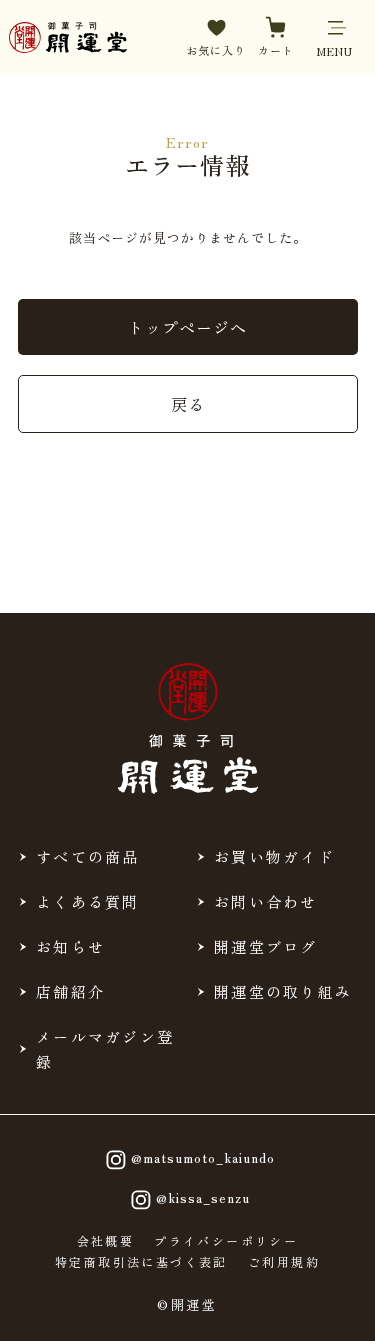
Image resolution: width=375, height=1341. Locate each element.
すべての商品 (88, 856)
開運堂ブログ (266, 946)
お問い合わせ (266, 901)
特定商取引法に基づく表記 (141, 1262)
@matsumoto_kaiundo (203, 1157)
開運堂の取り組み (283, 991)
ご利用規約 (284, 1262)
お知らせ (70, 946)
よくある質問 (88, 901)
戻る (188, 404)
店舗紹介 (70, 991)
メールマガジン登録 (105, 1049)
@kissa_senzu (203, 1197)
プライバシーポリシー (226, 1241)
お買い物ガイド (274, 856)
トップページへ (187, 327)
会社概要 (106, 1241)
